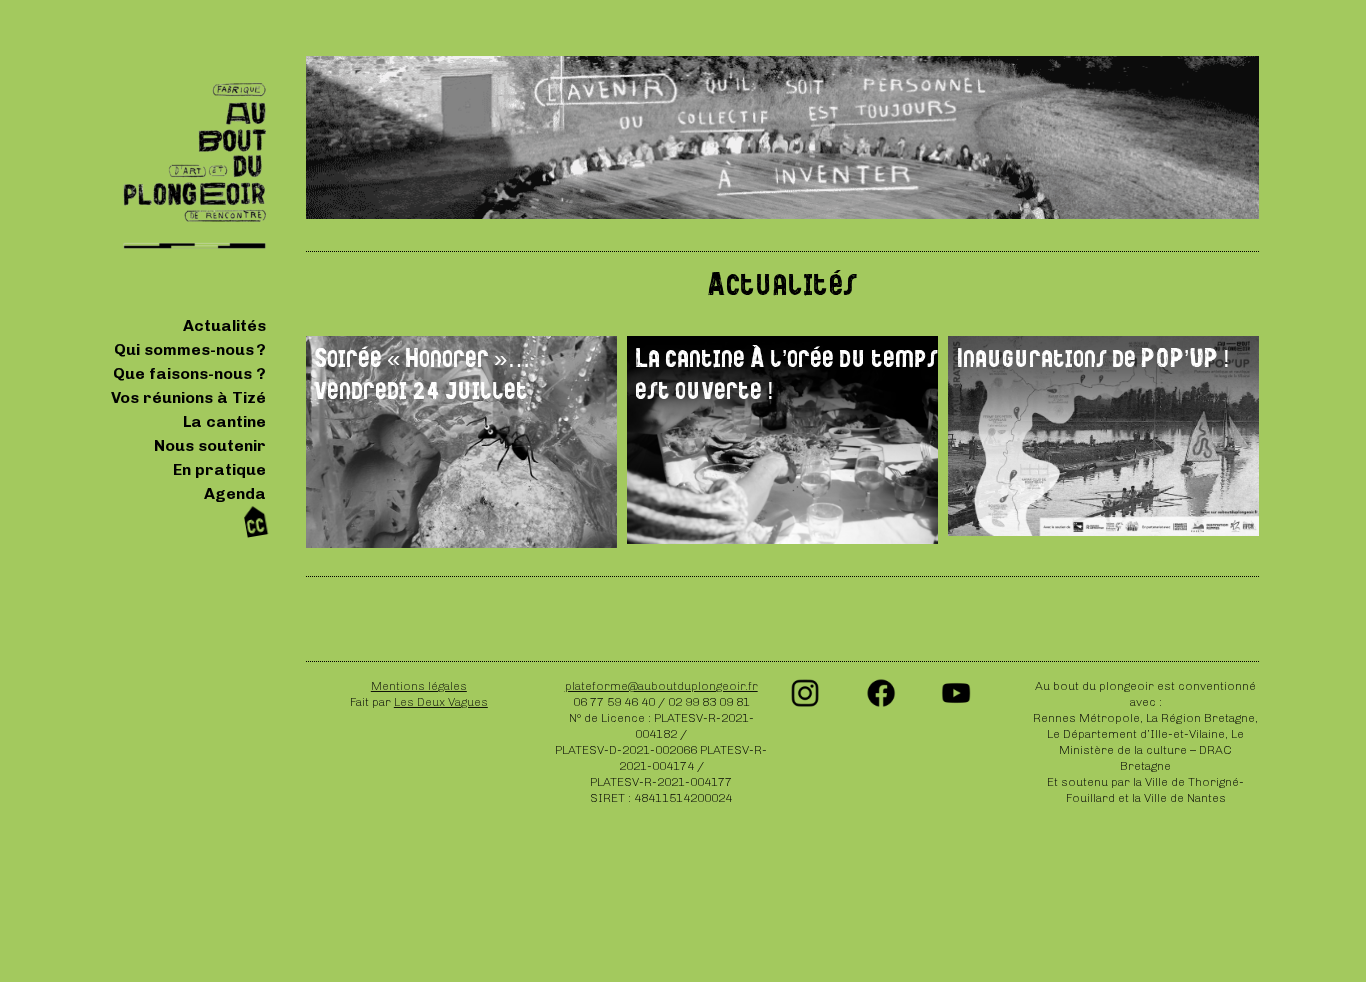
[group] (461, 442)
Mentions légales (419, 686)
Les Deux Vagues (441, 702)
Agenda (235, 493)
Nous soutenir (210, 445)
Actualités (224, 325)
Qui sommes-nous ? (190, 349)
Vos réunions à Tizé (188, 397)
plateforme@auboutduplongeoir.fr (661, 686)
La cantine (224, 421)
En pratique (219, 469)
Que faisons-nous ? (189, 373)
